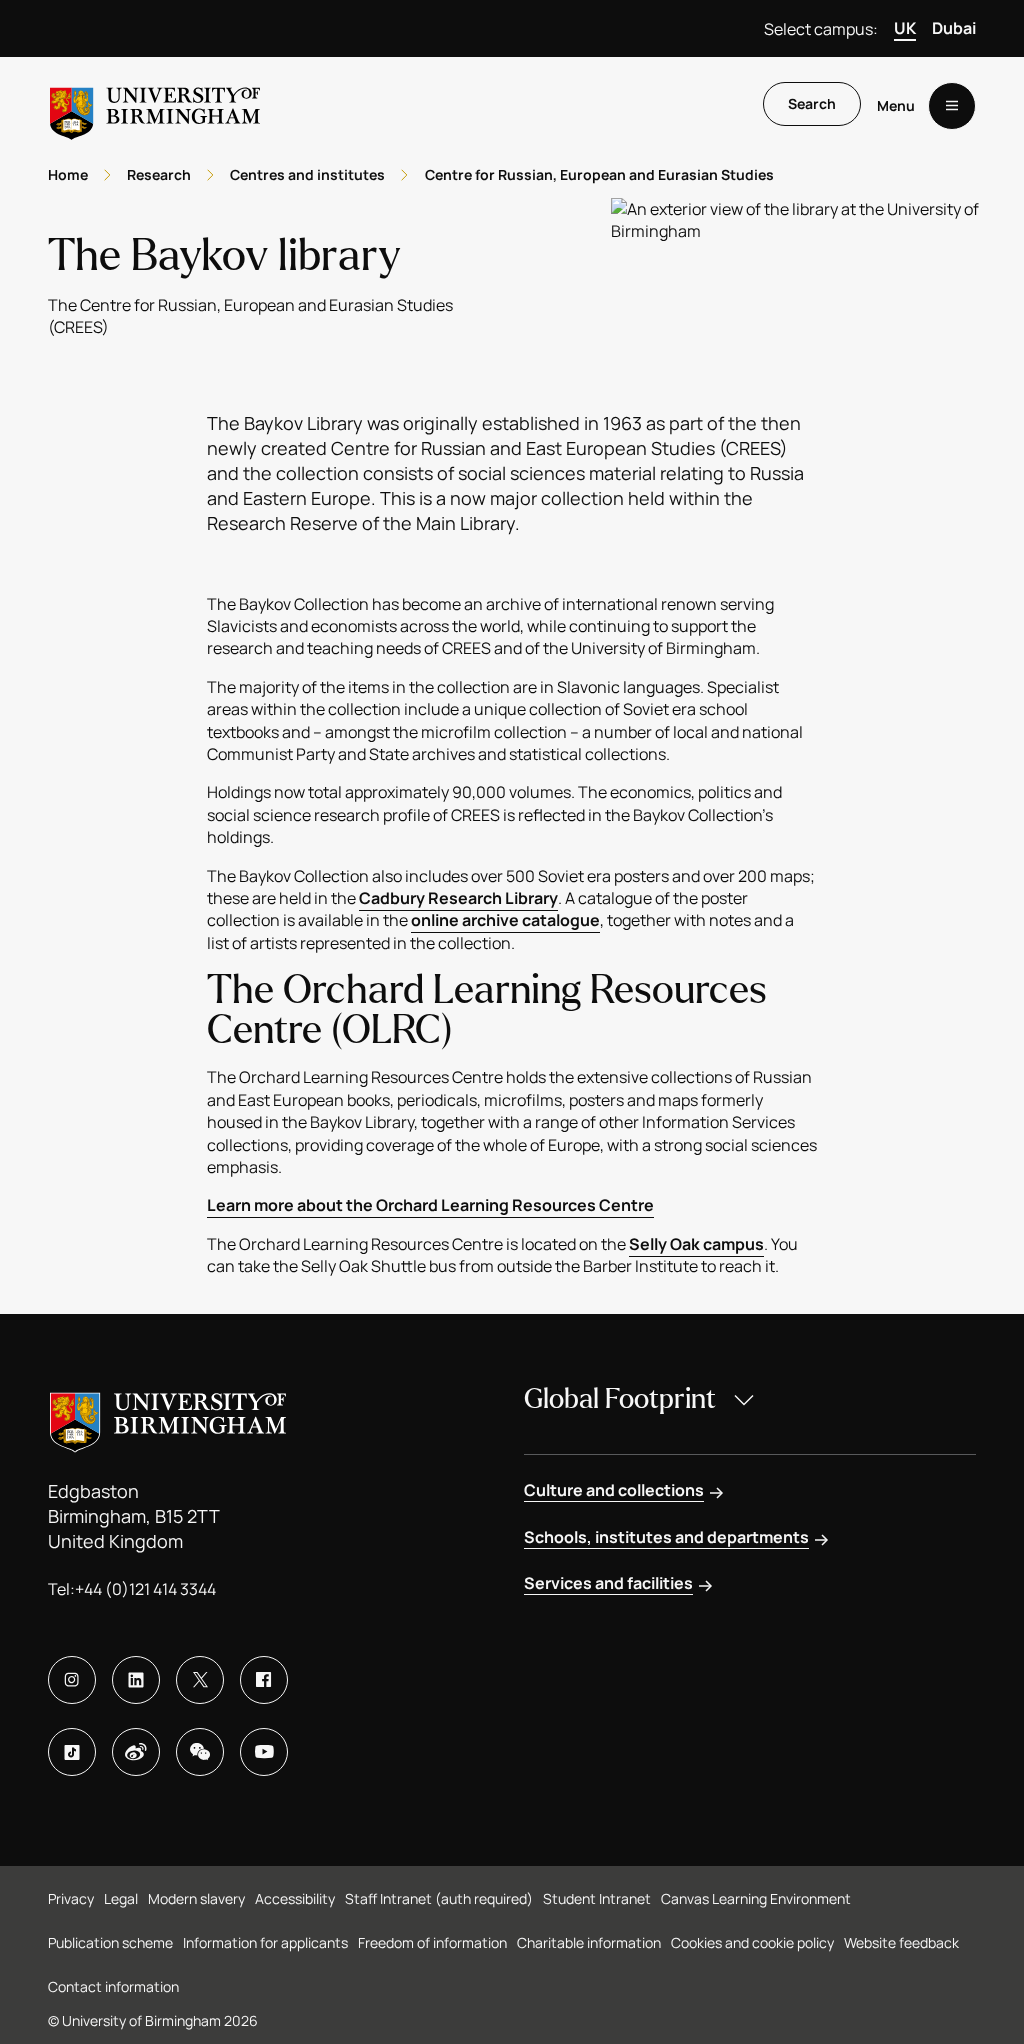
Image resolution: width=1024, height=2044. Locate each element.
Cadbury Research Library (458, 898)
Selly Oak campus (696, 1244)
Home (68, 174)
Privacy (71, 1898)
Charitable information (589, 1942)
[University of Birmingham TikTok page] (72, 1752)
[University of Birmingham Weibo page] (136, 1752)
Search (812, 103)
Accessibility (295, 1898)
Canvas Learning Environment (756, 1898)
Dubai (954, 28)
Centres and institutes (307, 174)
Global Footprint (620, 1399)
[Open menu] (952, 106)
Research (159, 174)
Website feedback (901, 1942)
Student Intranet (597, 1898)
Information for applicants (265, 1942)
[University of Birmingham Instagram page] (72, 1680)
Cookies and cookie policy (752, 1942)
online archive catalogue (505, 920)
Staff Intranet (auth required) (439, 1898)
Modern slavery (196, 1898)
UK (905, 28)
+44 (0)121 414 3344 (145, 1589)
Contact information (113, 1986)
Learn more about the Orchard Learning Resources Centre (430, 1205)
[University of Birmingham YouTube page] (264, 1752)
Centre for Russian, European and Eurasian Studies (599, 174)
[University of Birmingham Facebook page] (264, 1680)
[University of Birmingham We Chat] (200, 1752)
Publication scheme (110, 1942)
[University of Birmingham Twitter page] (200, 1680)
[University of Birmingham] (155, 105)
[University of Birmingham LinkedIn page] (136, 1680)
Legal (121, 1898)
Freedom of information (432, 1942)
